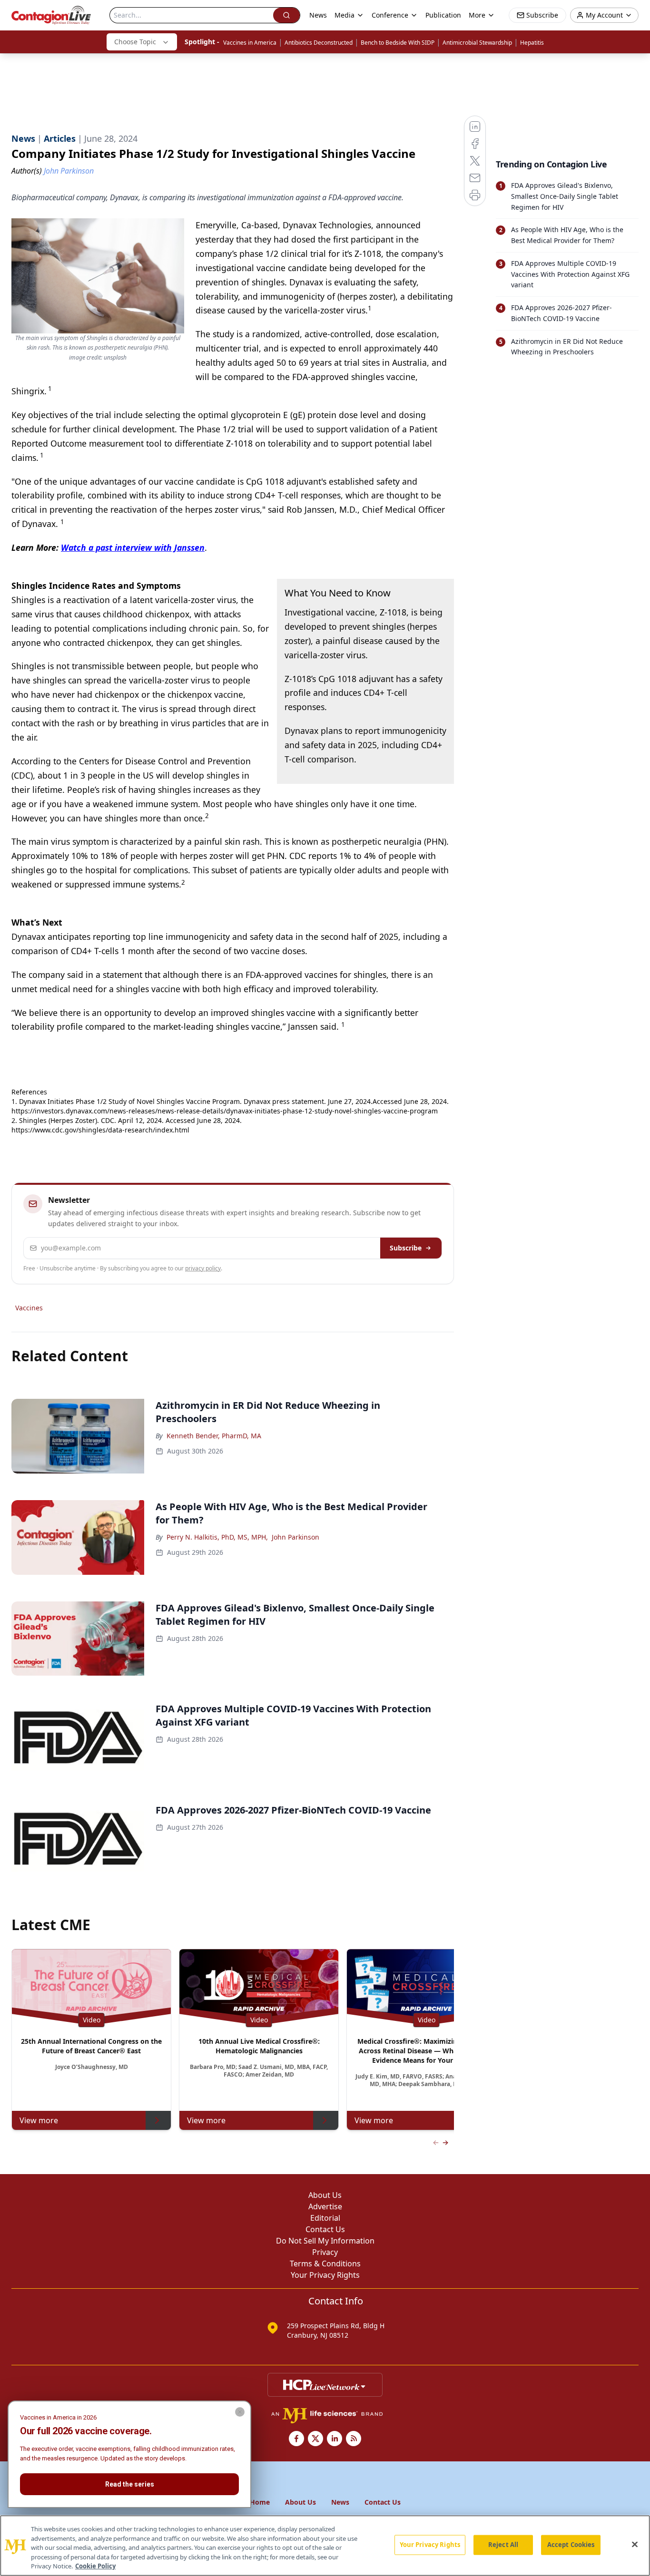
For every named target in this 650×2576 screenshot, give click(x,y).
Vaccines (29, 1308)
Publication (443, 15)
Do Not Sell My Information (325, 2241)
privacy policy (203, 1268)
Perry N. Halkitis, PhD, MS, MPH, (217, 1537)
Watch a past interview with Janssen (133, 547)
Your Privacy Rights (325, 2275)
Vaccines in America (250, 43)
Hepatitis (532, 43)
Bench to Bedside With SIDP (398, 43)
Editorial (325, 2218)
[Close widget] (240, 2412)
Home (260, 2502)
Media (345, 15)
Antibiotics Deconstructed (319, 43)
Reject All (503, 2545)
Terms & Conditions (325, 2264)
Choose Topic (135, 42)
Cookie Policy (95, 2566)
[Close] (635, 2545)
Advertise (325, 2206)
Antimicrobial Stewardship (477, 43)
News (318, 15)
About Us (325, 2195)
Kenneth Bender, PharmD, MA (214, 1436)
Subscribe (406, 1248)
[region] (325, 2546)
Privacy (325, 2252)
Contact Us (325, 2229)
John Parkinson (295, 1537)
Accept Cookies (571, 2545)
